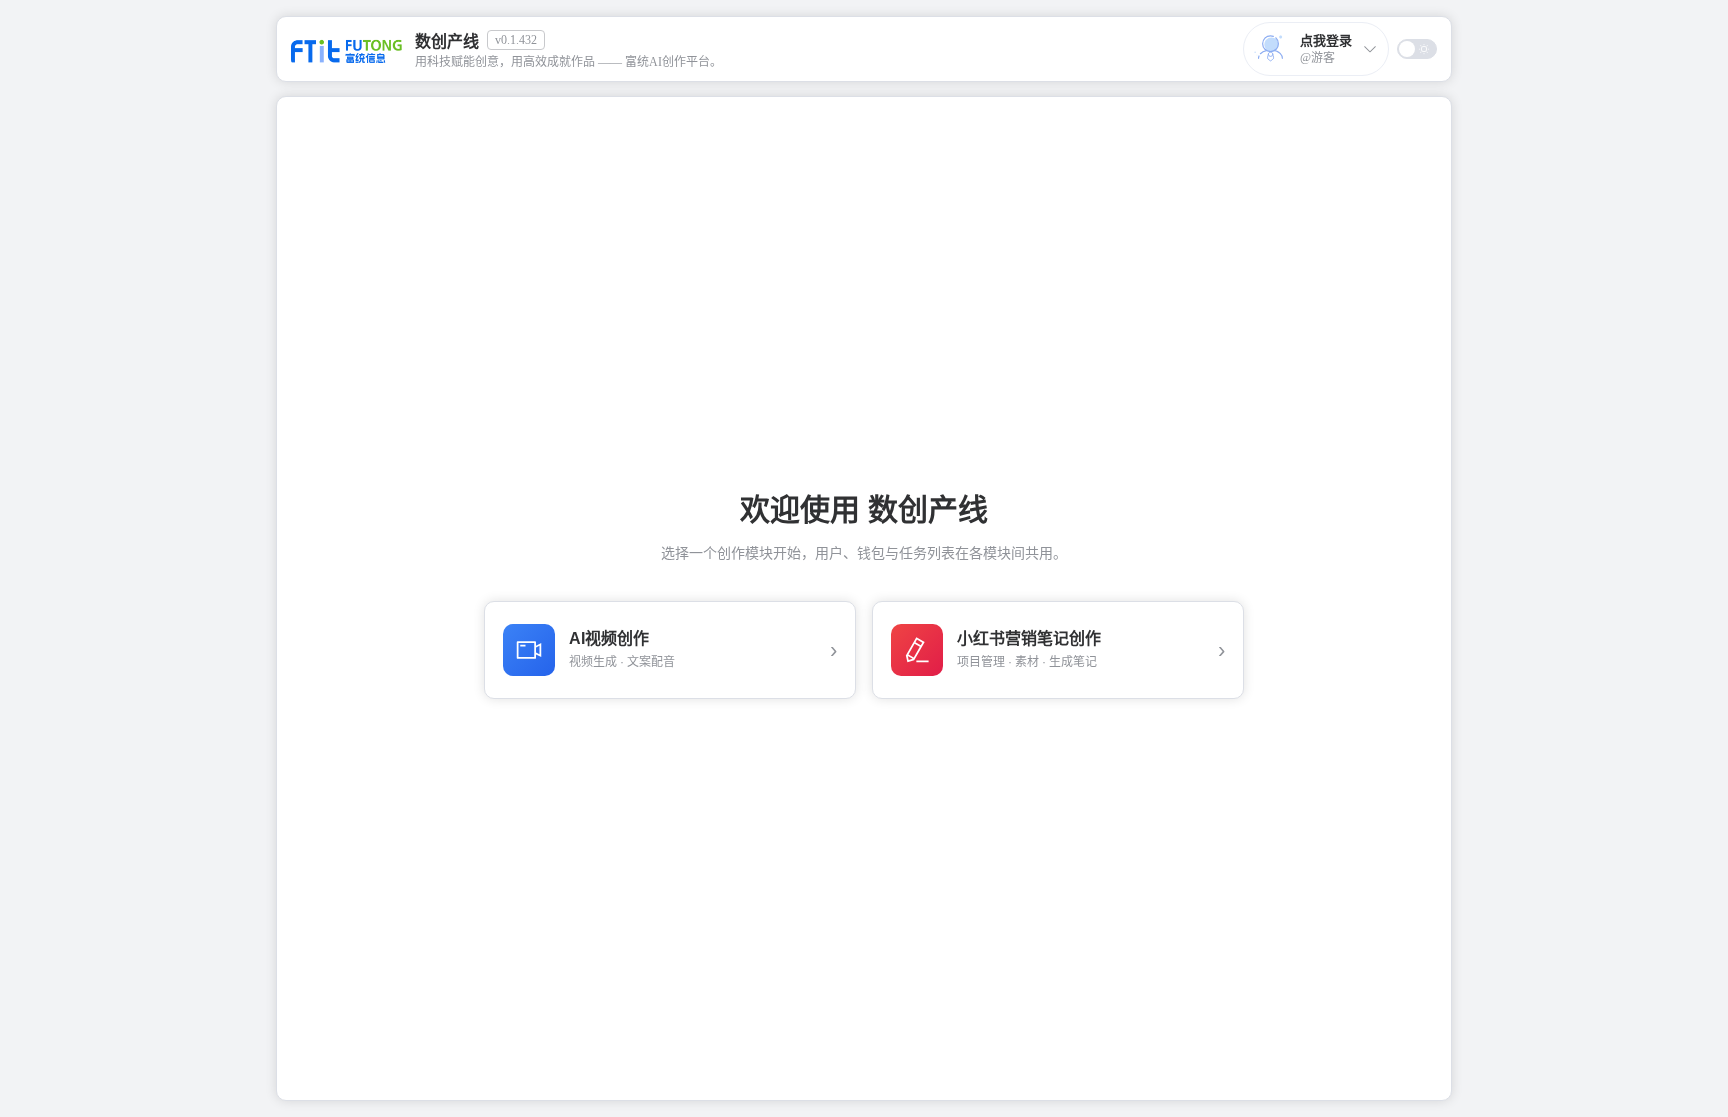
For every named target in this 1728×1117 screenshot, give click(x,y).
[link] (508, 49)
